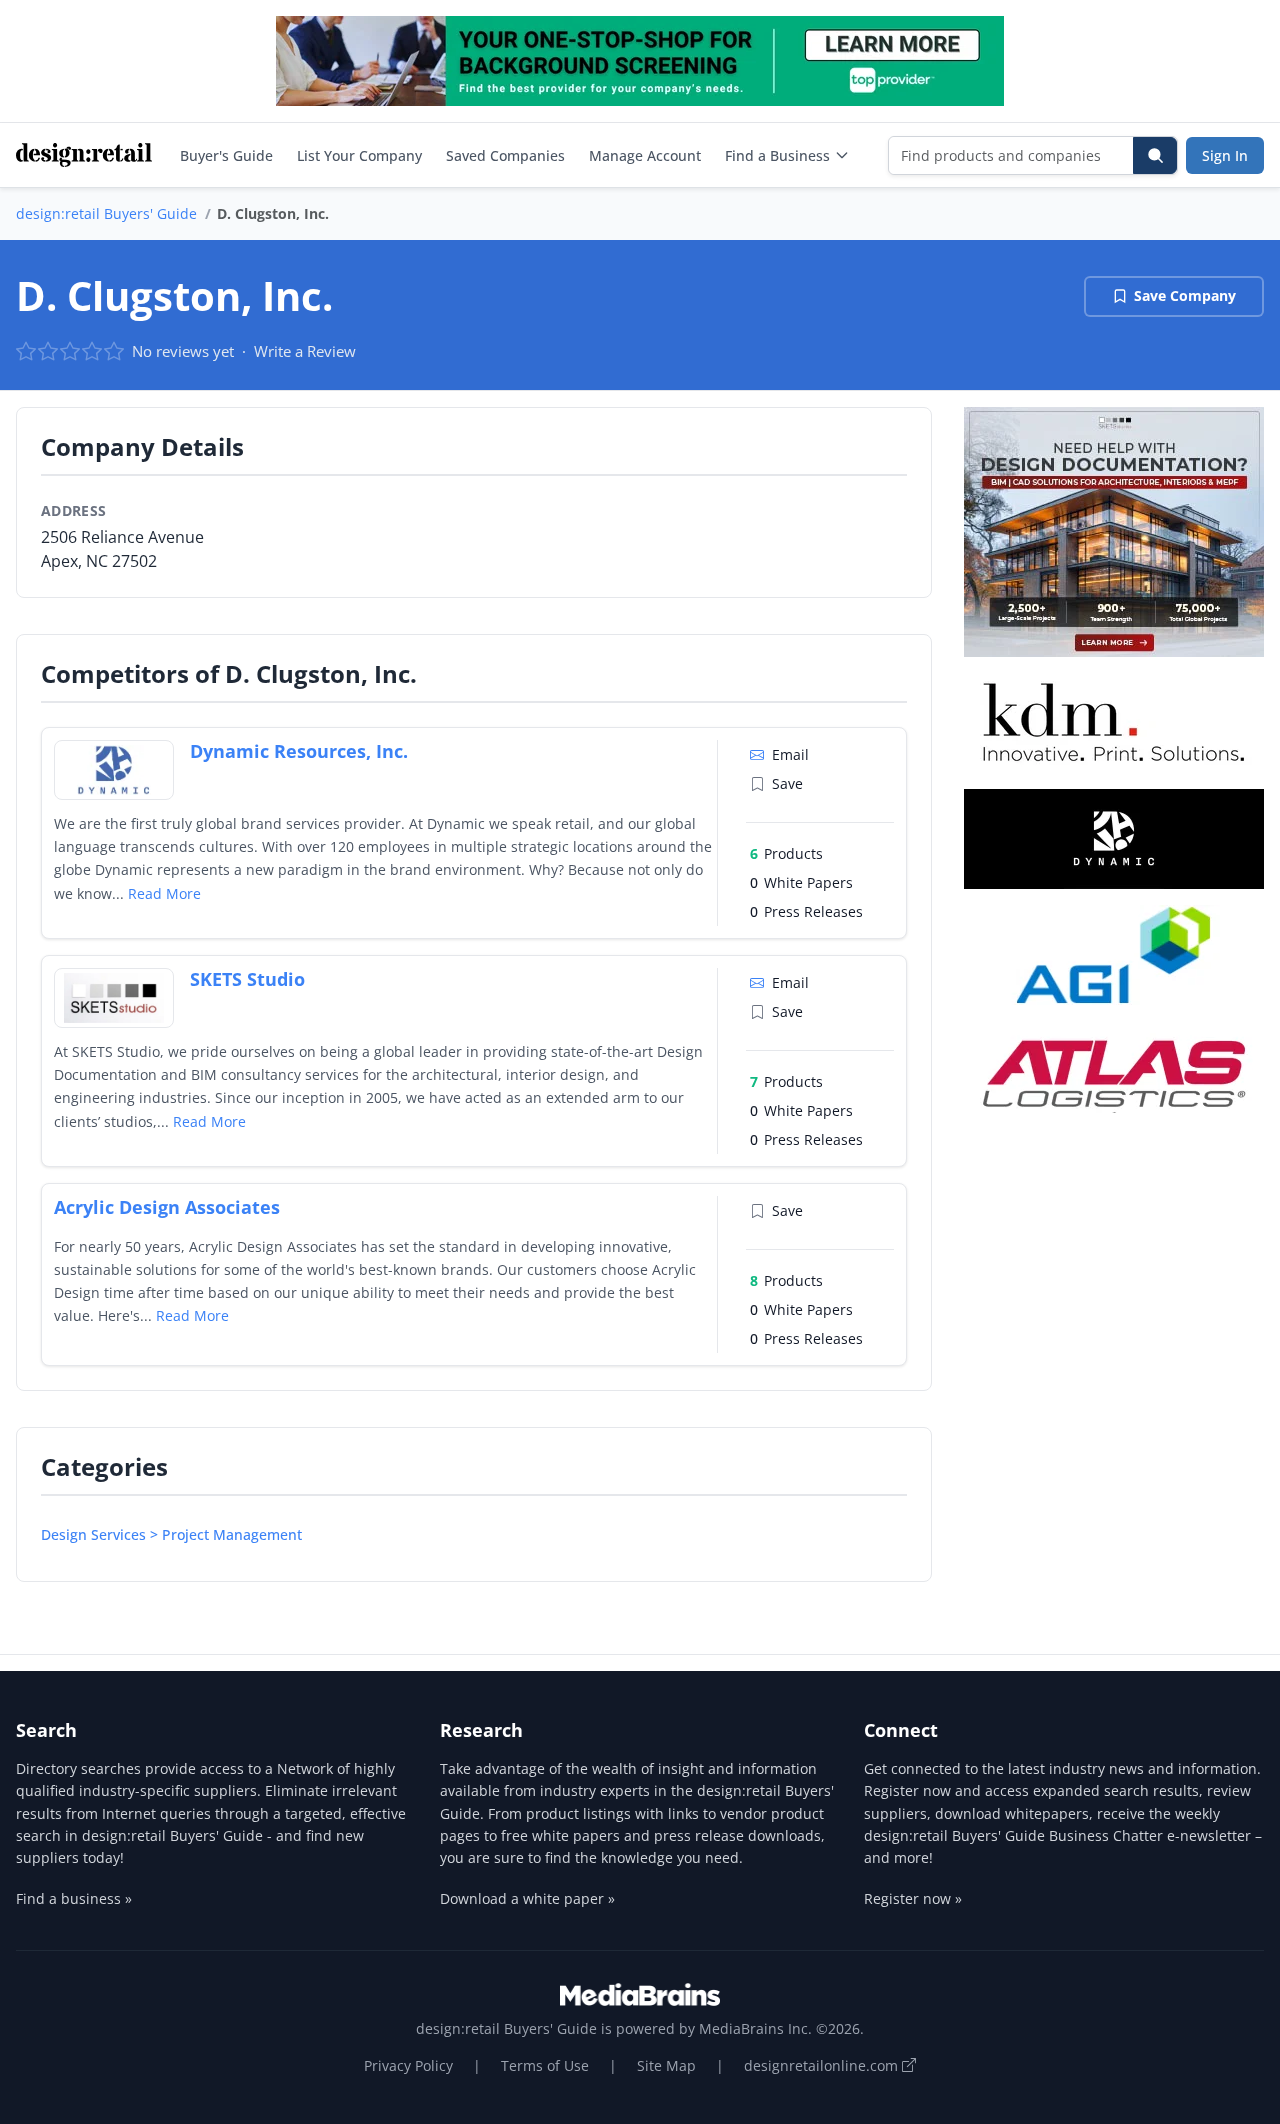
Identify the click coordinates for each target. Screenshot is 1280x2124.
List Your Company (359, 155)
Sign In (1225, 155)
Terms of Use (545, 2065)
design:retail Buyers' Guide (106, 213)
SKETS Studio (247, 979)
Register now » (913, 1898)
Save (787, 783)
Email (790, 754)
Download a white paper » (527, 1898)
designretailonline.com (823, 2065)
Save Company (1185, 295)
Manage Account (645, 155)
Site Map (666, 2065)
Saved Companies (505, 155)
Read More (164, 893)
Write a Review (305, 351)
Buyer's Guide (226, 155)
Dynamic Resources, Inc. (299, 751)
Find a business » (74, 1898)
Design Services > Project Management (171, 1534)
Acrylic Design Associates (167, 1207)
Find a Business (777, 155)
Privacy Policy (408, 2065)
